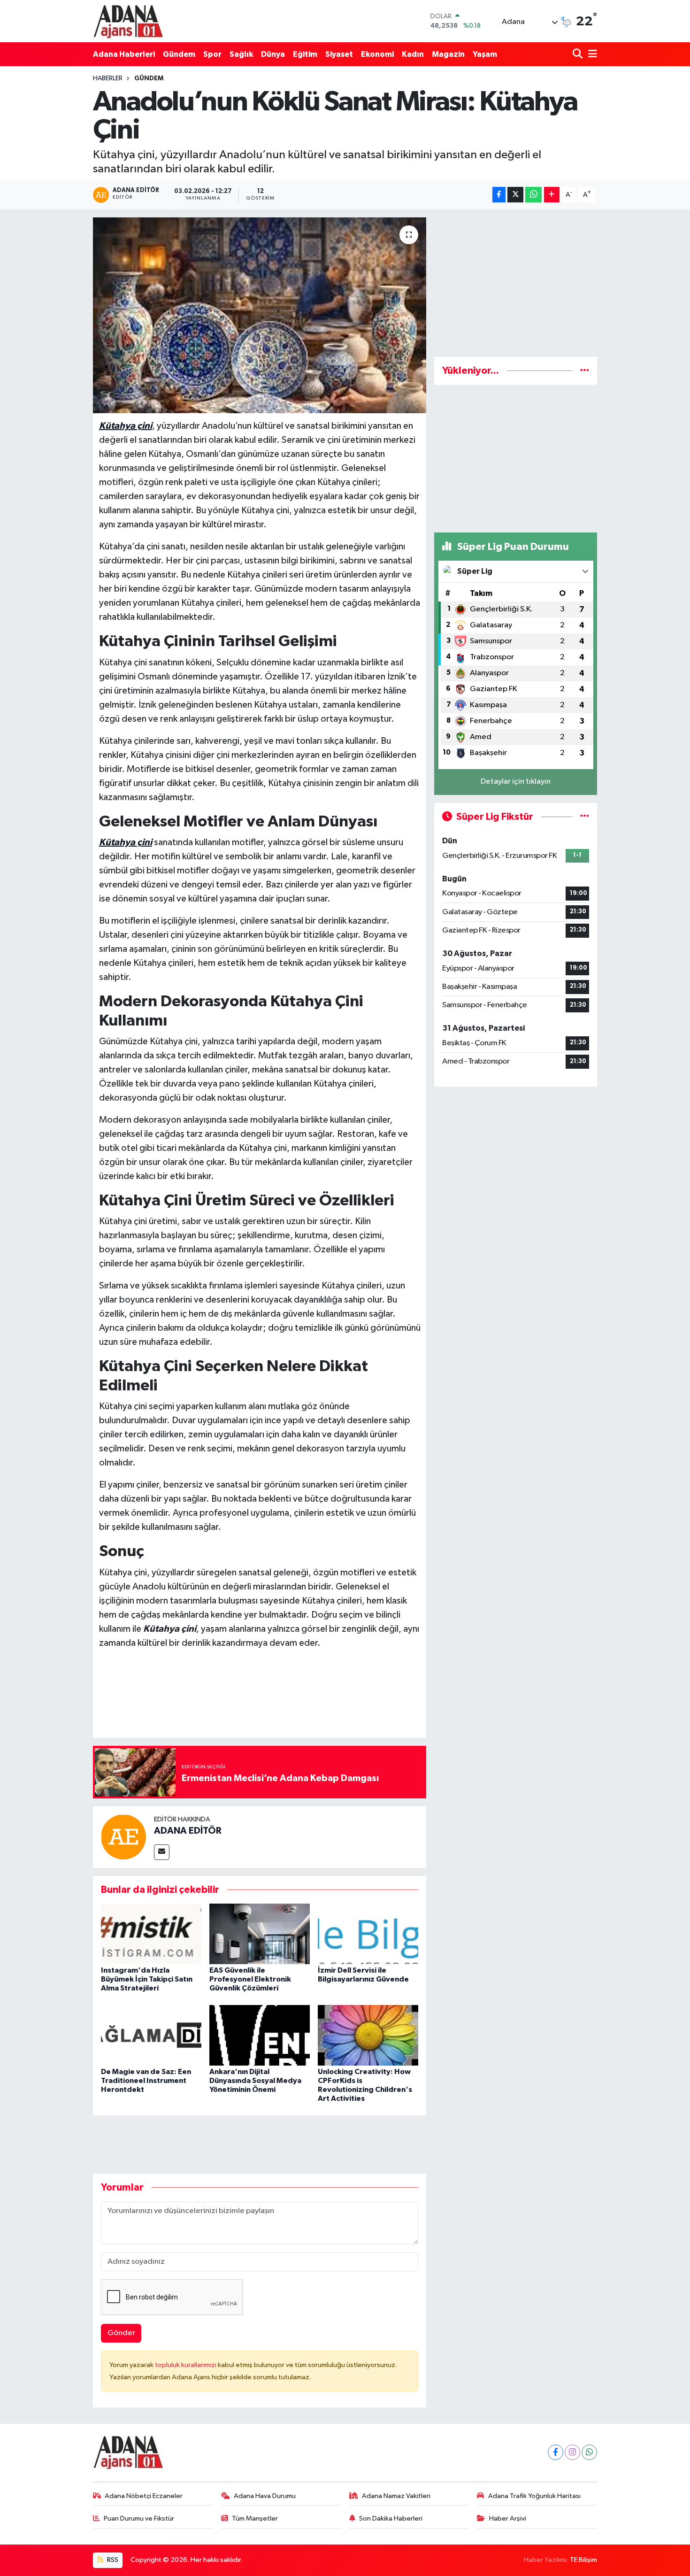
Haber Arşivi (508, 2518)
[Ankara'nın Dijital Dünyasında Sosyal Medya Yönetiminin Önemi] (260, 2035)
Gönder (121, 2333)
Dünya (273, 54)
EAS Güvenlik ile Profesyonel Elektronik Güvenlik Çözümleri (250, 1979)
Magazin (448, 54)
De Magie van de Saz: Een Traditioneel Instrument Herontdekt (146, 2081)
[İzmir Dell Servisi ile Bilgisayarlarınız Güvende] (368, 1933)
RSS (112, 2560)
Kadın (413, 54)
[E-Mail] (162, 1852)
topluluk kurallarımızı (186, 2365)
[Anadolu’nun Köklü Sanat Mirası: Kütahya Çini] (260, 315)
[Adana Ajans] (128, 21)
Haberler (108, 78)
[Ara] (579, 54)
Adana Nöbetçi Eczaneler (144, 2496)
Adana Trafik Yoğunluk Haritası (534, 2496)
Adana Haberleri (124, 54)
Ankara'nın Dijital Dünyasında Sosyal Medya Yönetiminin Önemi (255, 2081)
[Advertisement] (516, 283)
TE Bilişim (583, 2560)
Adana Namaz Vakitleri (396, 2496)
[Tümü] (585, 371)
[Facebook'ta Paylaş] (499, 195)
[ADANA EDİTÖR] (123, 1837)
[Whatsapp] (589, 2452)
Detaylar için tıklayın (516, 782)
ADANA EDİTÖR (188, 1831)
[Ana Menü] (591, 54)
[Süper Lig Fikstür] (585, 817)
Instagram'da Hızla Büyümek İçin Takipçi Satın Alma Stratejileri (147, 1979)
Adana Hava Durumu (265, 2496)
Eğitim (305, 54)
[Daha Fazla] (552, 195)
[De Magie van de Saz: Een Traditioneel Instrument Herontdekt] (151, 2035)
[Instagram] (572, 2452)
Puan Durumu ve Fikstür (139, 2518)
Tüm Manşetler (255, 2518)
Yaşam (485, 54)
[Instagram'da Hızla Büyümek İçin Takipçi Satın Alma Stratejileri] (151, 1933)
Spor (212, 54)
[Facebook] (556, 2452)
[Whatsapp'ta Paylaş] (533, 195)
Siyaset (339, 54)
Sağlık (241, 54)
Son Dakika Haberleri (391, 2518)
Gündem (179, 54)
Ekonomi (377, 54)
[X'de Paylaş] (515, 195)
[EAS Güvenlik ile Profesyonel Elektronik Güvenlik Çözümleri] (260, 1933)
